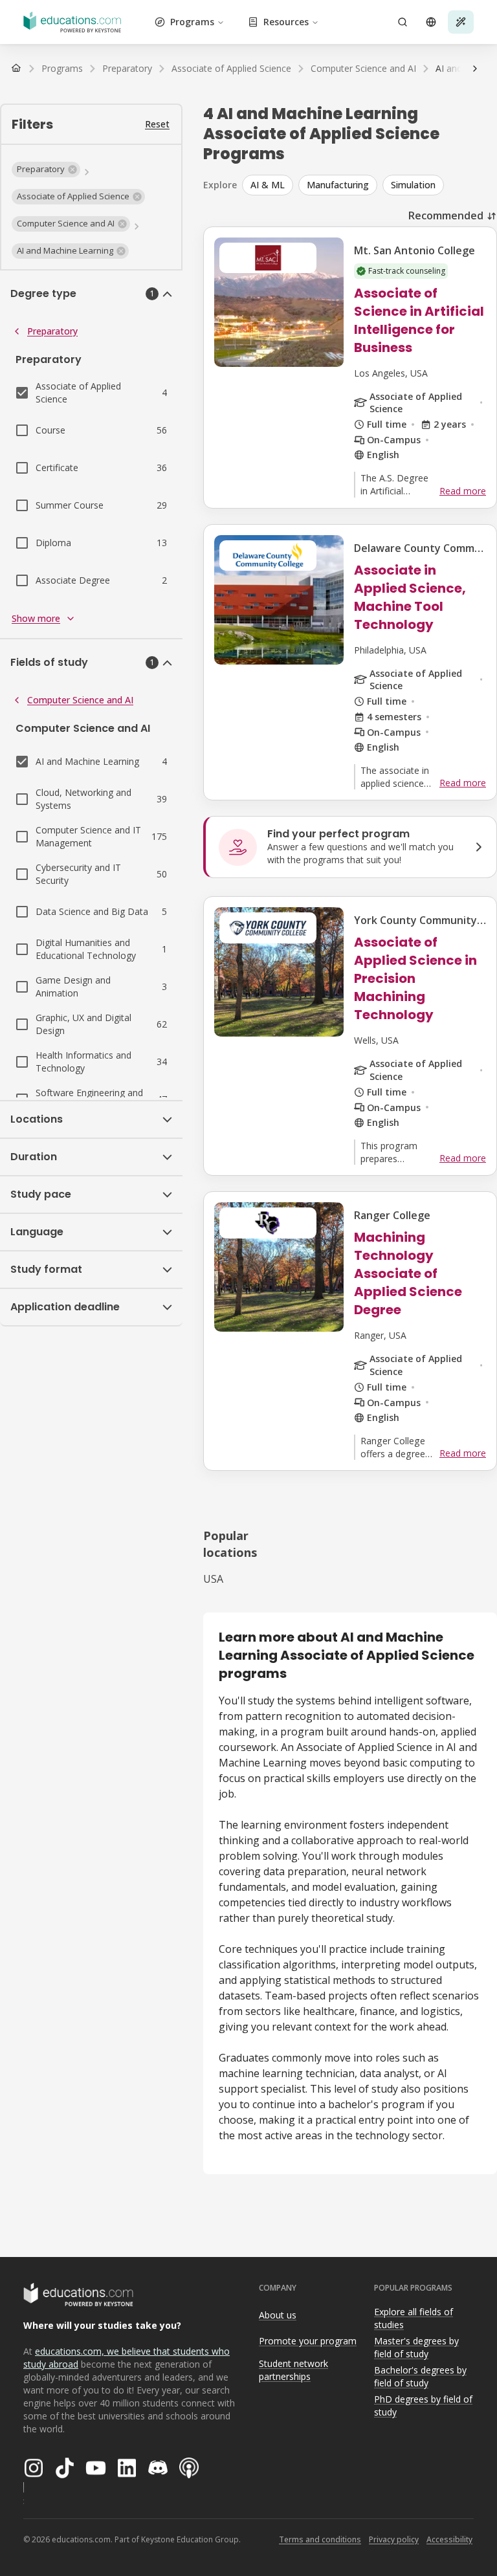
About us (278, 2315)
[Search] (403, 22)
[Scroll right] (475, 69)
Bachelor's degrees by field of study (420, 2377)
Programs (192, 22)
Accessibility (449, 2539)
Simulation (413, 185)
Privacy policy (394, 2539)
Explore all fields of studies (414, 2318)
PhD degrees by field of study (423, 2406)
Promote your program (308, 2341)
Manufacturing (338, 185)
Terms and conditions (320, 2539)
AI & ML (268, 185)
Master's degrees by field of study (416, 2348)
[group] (370, 185)
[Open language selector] (431, 22)
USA (213, 1579)
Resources (286, 22)
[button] (46, 170)
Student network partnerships (293, 2370)
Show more (36, 618)
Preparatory (52, 331)
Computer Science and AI (80, 700)
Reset (157, 124)
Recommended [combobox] (446, 215)
